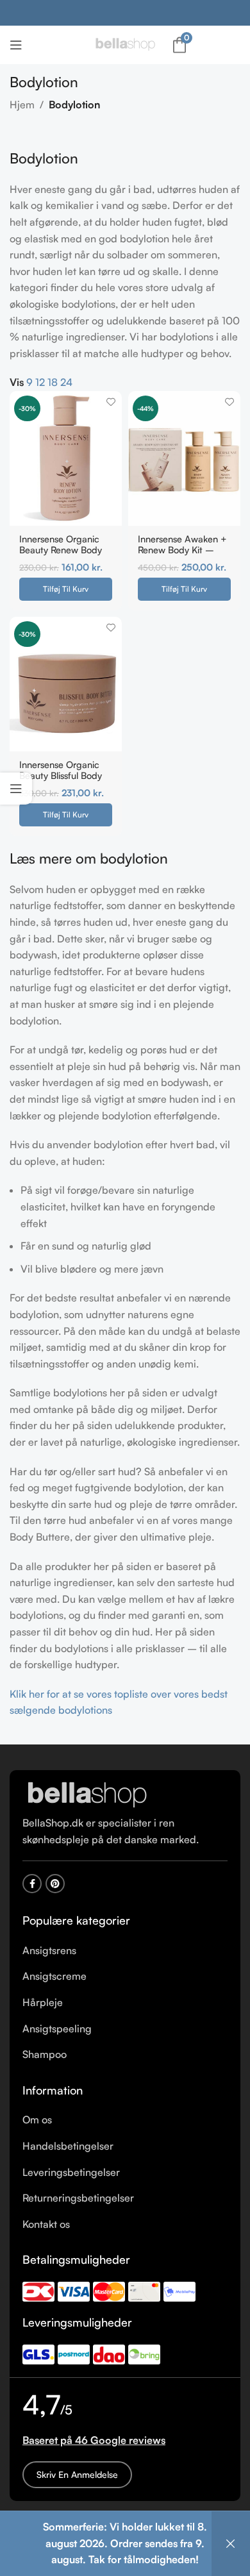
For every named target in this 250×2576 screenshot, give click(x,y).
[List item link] (125, 1951)
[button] (66, 589)
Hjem (22, 105)
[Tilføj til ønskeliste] (111, 402)
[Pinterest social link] (55, 1884)
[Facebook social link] (32, 1884)
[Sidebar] (16, 789)
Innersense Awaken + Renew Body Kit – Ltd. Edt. (182, 550)
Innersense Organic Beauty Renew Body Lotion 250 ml (61, 550)
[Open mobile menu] (16, 45)
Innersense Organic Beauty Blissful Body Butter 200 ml (61, 775)
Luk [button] (231, 2544)
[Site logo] (125, 44)
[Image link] (87, 1794)
